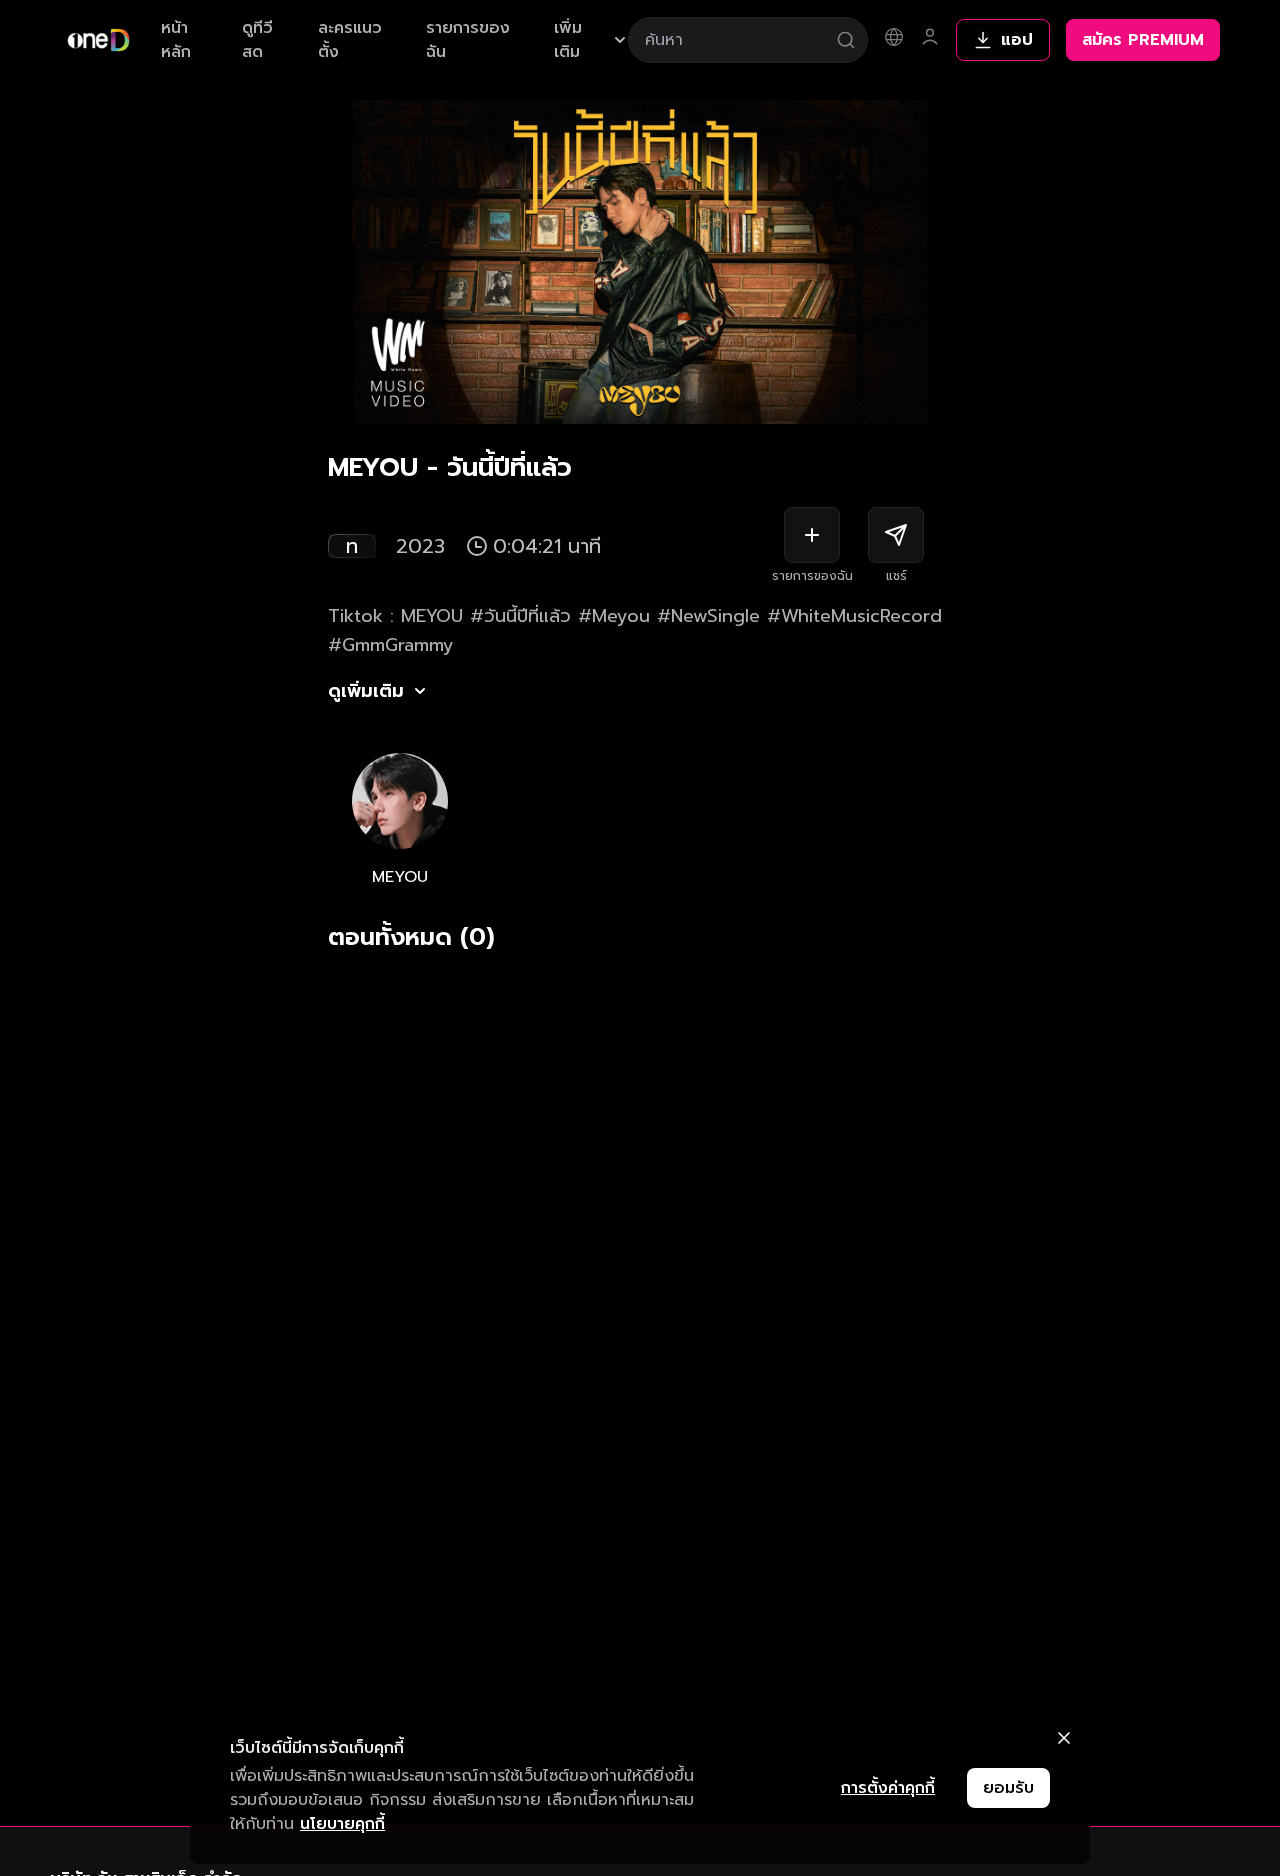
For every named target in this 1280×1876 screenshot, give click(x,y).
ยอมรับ (1008, 1788)
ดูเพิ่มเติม (366, 691)
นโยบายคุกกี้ (342, 1824)
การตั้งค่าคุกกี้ (888, 1788)
